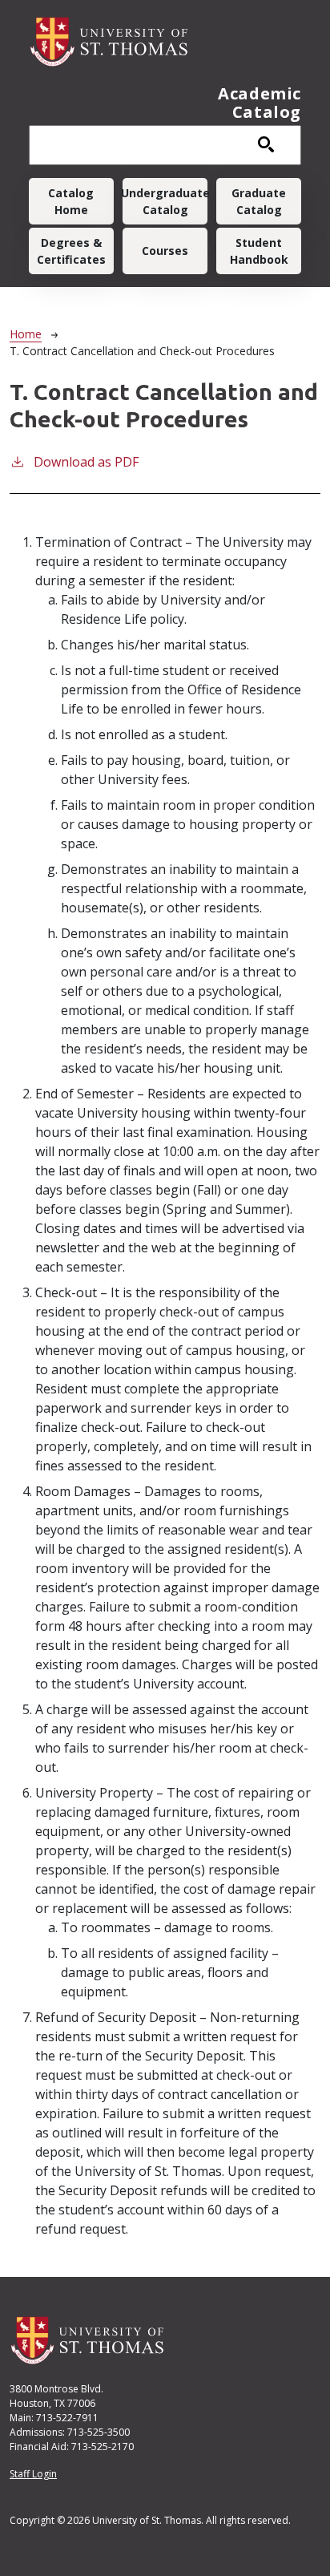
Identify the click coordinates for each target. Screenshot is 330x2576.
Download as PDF (86, 462)
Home (26, 334)
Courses (165, 251)
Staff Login (33, 2474)
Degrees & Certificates (71, 251)
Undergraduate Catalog (165, 201)
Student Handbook (259, 251)
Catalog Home (71, 201)
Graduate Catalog (259, 201)
